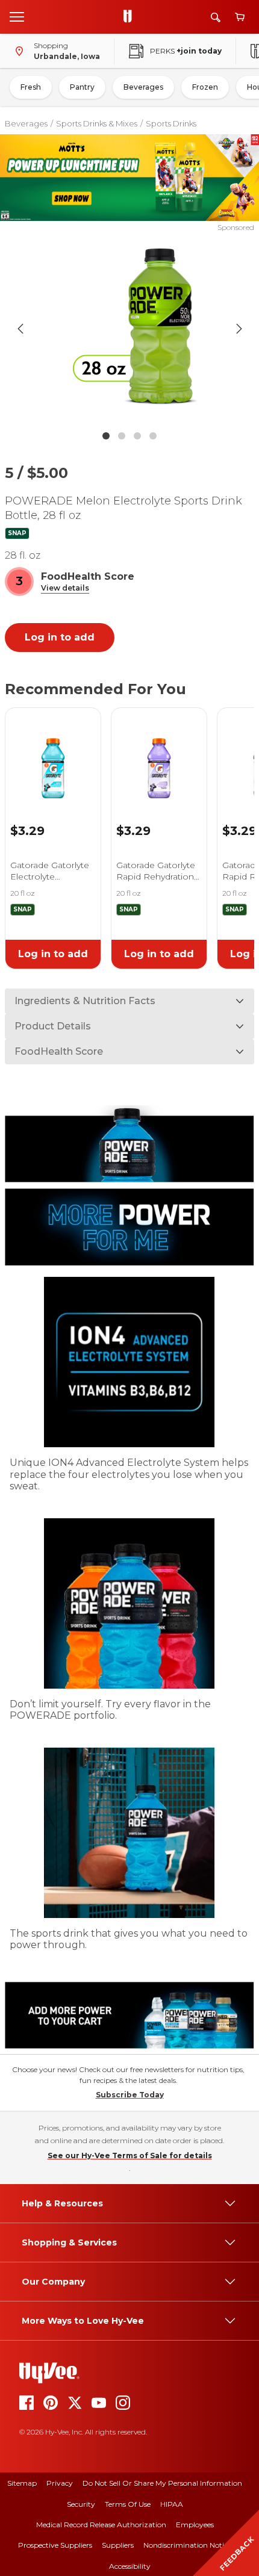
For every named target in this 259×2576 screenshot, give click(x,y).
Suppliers (118, 2545)
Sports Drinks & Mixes (97, 123)
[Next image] (239, 329)
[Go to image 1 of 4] (106, 436)
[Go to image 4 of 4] (153, 436)
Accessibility (130, 2566)
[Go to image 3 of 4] (137, 436)
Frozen (205, 87)
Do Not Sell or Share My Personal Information (162, 2483)
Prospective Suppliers (55, 2545)
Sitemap (22, 2483)
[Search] (216, 17)
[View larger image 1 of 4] (130, 329)
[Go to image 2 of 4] (122, 436)
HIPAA (172, 2504)
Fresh (31, 87)
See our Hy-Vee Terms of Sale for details (130, 2155)
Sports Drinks (171, 123)
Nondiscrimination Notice (187, 2545)
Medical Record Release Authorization (101, 2525)
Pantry (82, 87)
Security (81, 2504)
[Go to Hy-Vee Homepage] (131, 17)
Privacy (60, 2483)
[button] (65, 588)
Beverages (143, 87)
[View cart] (240, 17)
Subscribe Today (130, 2095)
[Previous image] (20, 329)
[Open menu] (17, 16)
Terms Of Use (128, 2504)
